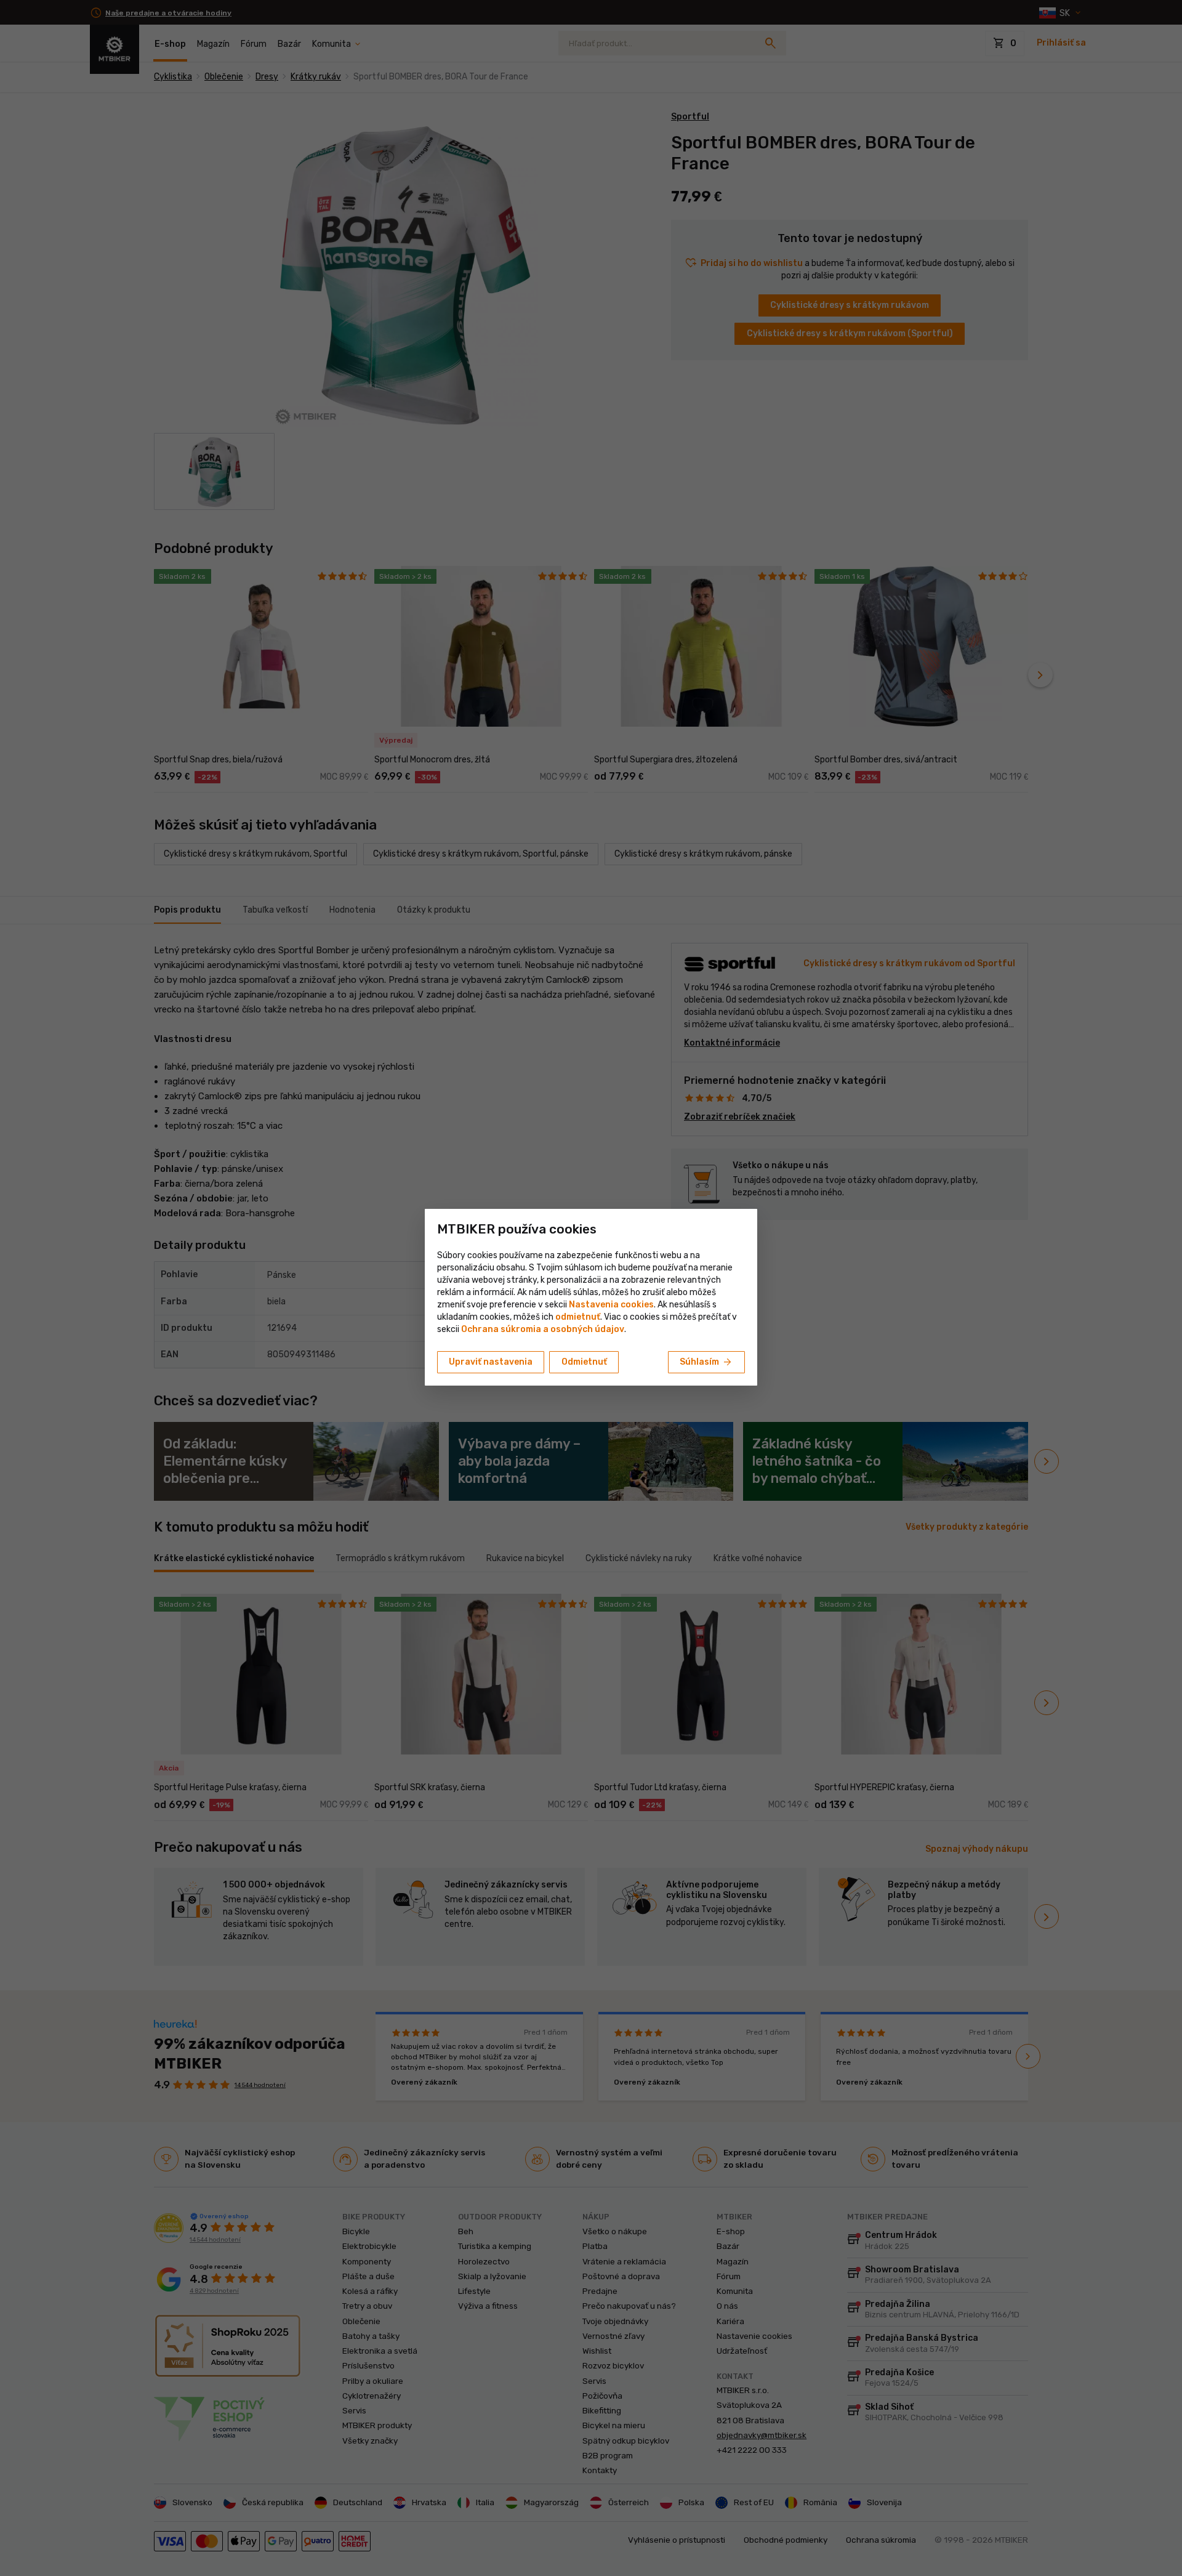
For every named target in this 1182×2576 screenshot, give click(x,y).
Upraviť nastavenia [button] (491, 1362)
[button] (578, 1317)
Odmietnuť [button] (584, 1362)
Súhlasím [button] (706, 1362)
